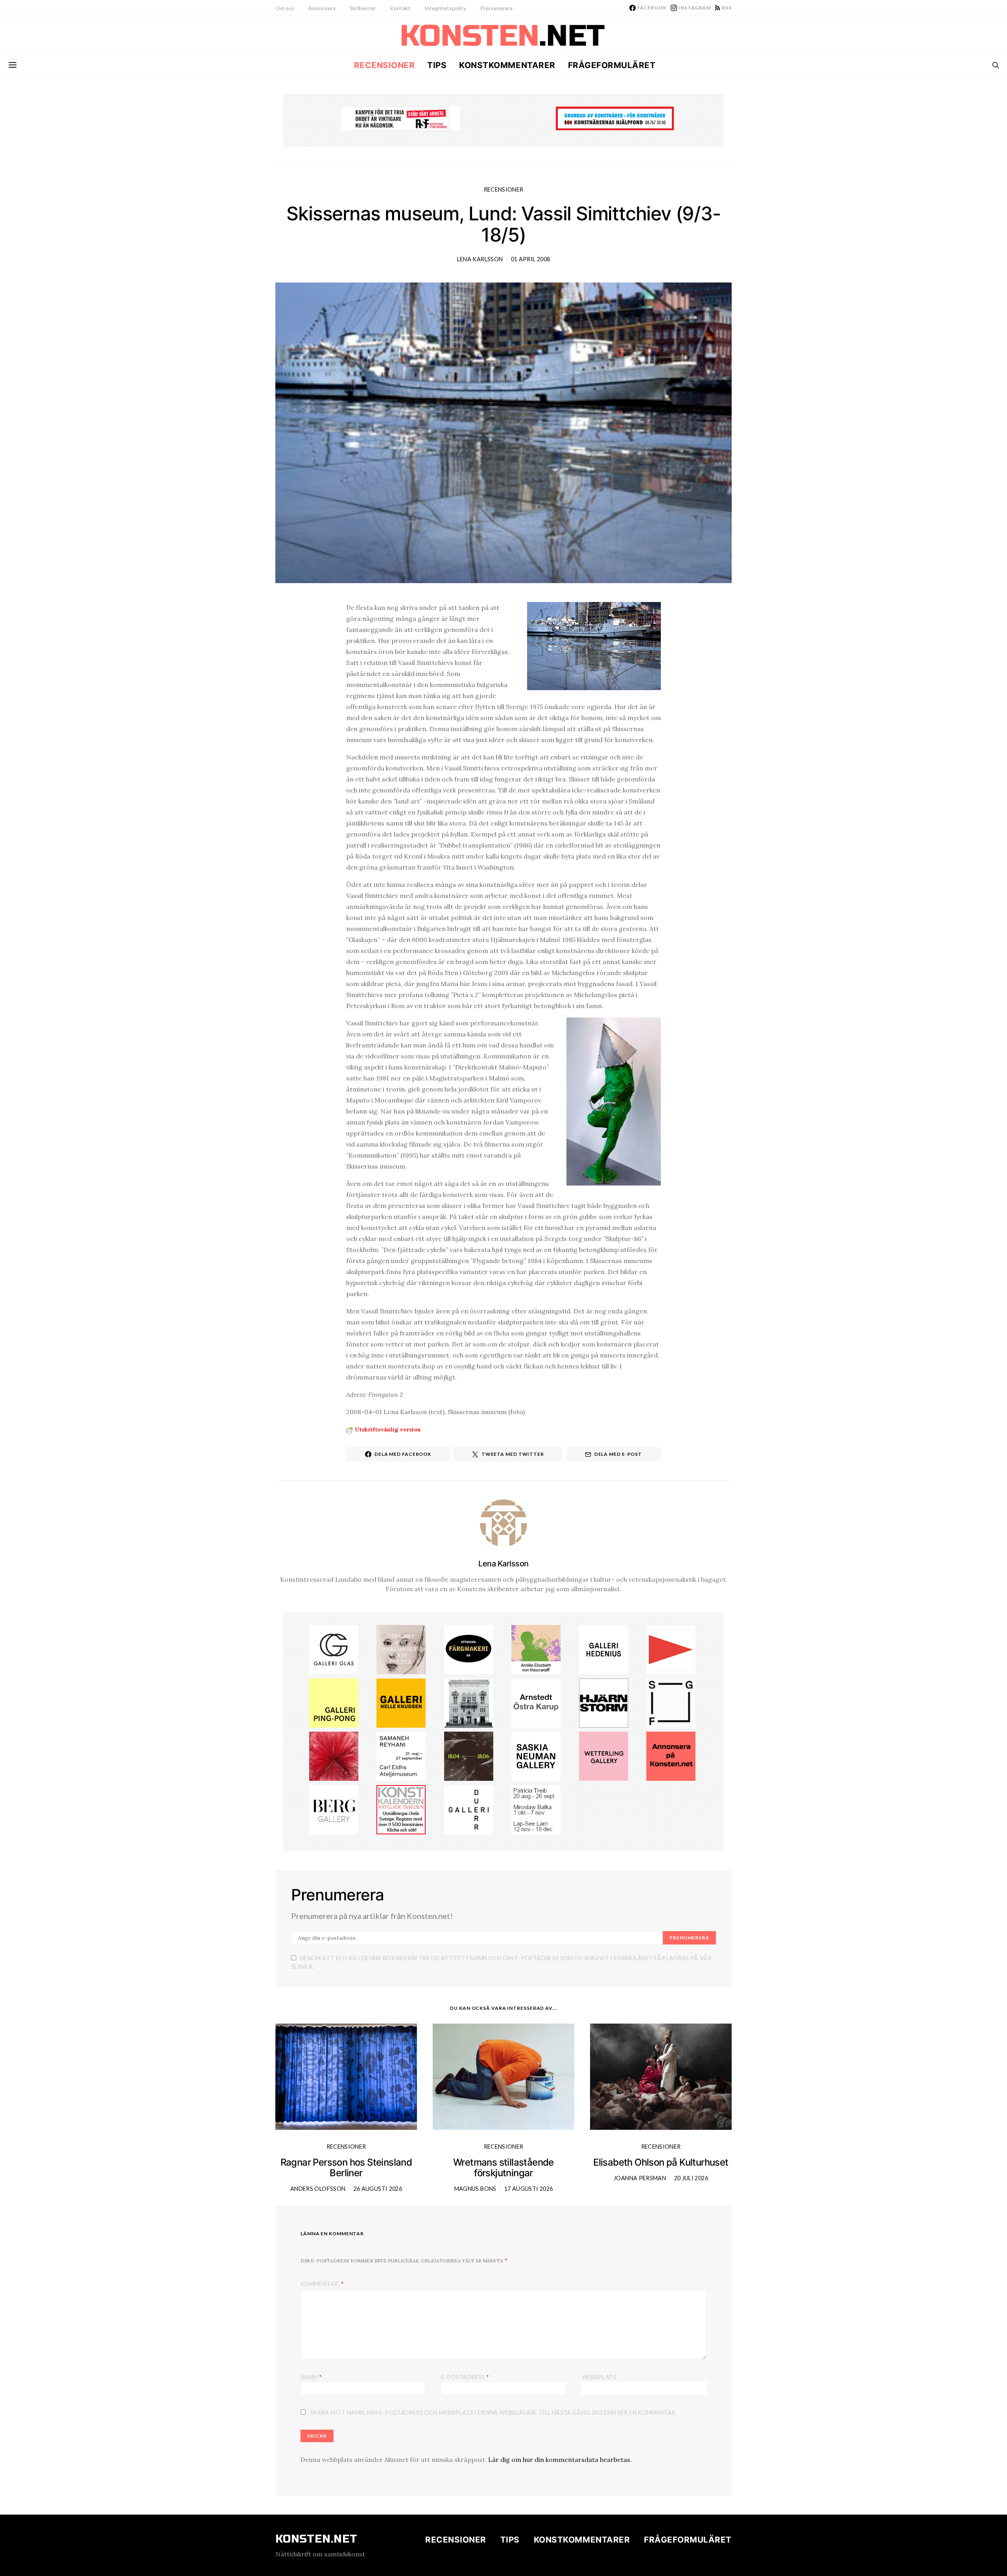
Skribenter (363, 8)
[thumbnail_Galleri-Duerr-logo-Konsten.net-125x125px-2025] (469, 1809)
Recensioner (385, 65)
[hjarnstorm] (604, 1702)
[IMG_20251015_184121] (401, 118)
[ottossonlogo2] (469, 1649)
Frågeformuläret (612, 65)
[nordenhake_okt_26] (536, 1809)
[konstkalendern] (401, 1809)
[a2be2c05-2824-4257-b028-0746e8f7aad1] (536, 1649)
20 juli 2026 (691, 2178)
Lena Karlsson (480, 259)
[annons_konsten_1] (671, 1649)
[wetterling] (604, 1756)
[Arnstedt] (536, 1702)
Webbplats (599, 2377)
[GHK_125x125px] (401, 1702)
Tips (437, 65)
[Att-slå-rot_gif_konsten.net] (469, 1756)
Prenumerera (496, 8)
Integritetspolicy (445, 8)
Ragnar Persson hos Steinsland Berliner (346, 2168)
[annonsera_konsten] (671, 1756)
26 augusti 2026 (378, 2189)
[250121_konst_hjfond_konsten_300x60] (615, 118)
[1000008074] (536, 1756)
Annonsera (322, 8)
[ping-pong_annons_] (334, 1702)
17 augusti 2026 (528, 2189)
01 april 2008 (531, 259)
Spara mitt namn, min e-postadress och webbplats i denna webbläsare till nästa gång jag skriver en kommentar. (493, 2413)
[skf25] (469, 1702)
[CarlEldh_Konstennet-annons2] (401, 1756)
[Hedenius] (604, 1649)
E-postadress (465, 2377)
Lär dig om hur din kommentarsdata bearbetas (559, 2460)
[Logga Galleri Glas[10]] (334, 1649)
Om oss (285, 8)
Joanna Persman (640, 2178)
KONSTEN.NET (316, 2539)
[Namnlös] (334, 1756)
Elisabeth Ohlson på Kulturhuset (661, 2162)
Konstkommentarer (507, 65)
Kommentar (320, 2284)
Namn (311, 2377)
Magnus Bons (475, 2189)
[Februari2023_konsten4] (334, 1809)
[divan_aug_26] (401, 1649)
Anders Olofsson (318, 2189)
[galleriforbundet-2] (671, 1702)
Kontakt (400, 8)
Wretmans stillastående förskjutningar (503, 2168)
